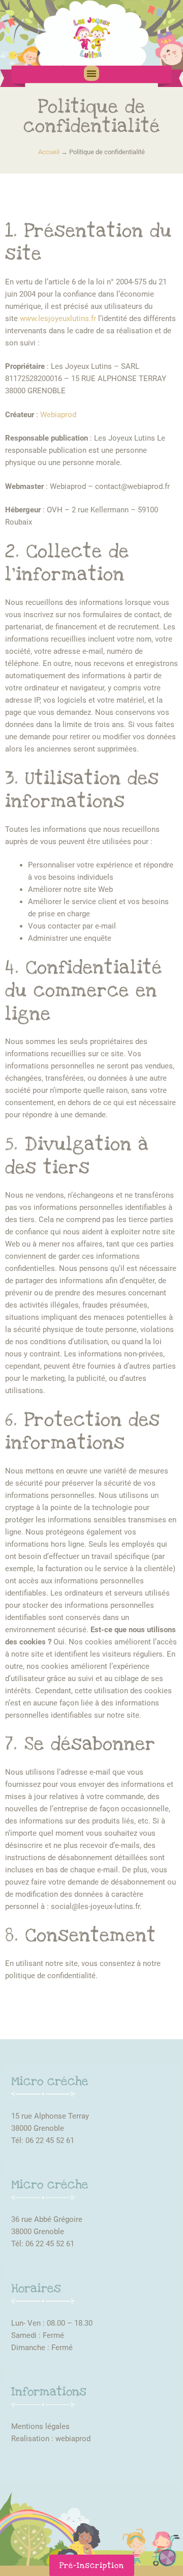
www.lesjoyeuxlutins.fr (58, 319)
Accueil (49, 152)
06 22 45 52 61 (50, 2140)
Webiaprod (58, 415)
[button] (91, 73)
